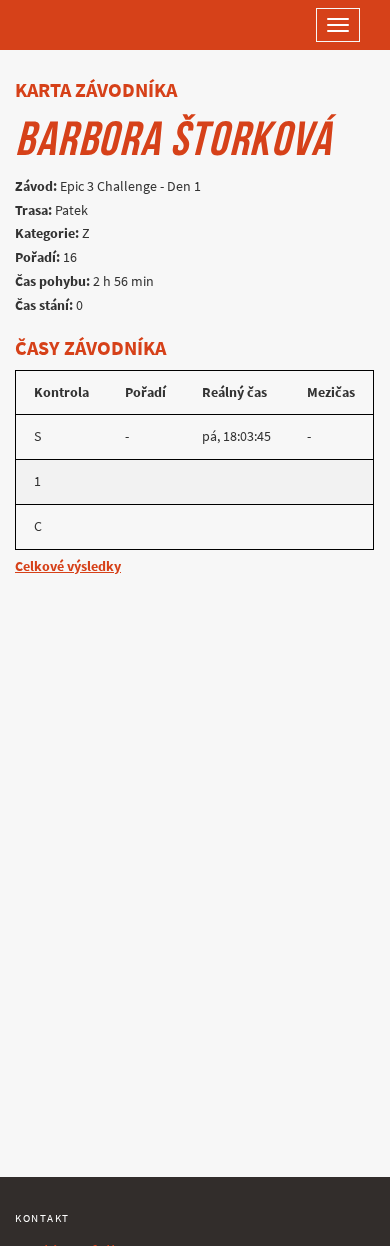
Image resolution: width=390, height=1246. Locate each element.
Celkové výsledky (68, 566)
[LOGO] (80, 25)
